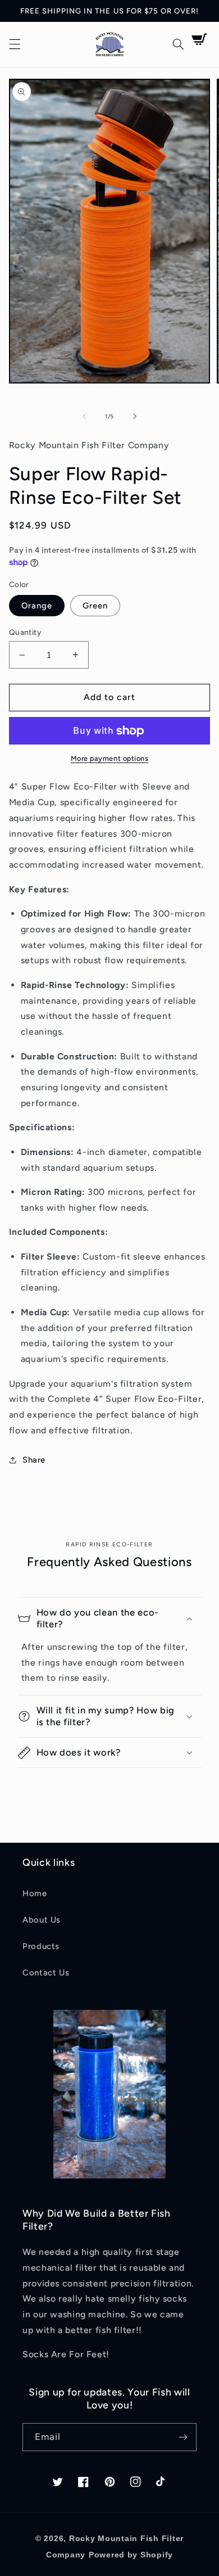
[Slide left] (84, 417)
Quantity (25, 632)
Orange (37, 606)
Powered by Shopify (131, 2555)
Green (95, 606)
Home (35, 1893)
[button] (15, 44)
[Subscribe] (183, 2437)
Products (41, 1946)
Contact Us (46, 1973)
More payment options (110, 758)
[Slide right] (135, 417)
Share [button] (34, 1460)
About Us (42, 1920)
